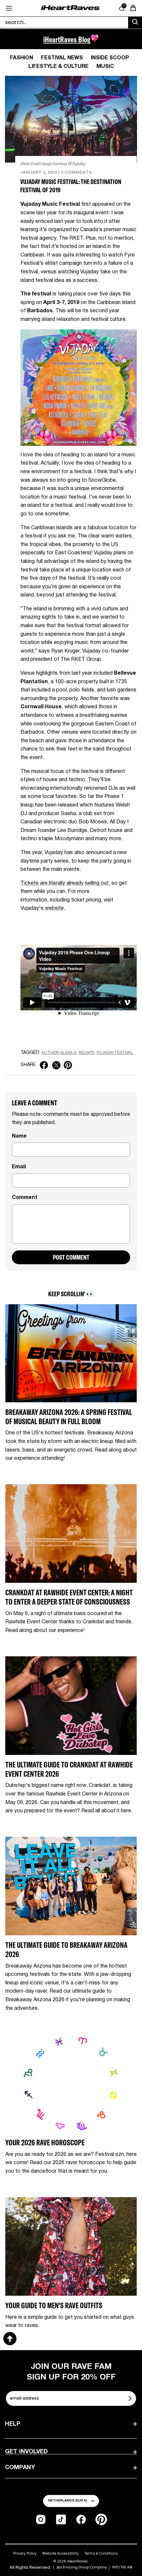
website (54, 908)
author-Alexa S (59, 1053)
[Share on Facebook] (44, 1065)
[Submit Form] (131, 2398)
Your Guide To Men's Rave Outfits (54, 2305)
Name (19, 1136)
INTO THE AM (122, 2567)
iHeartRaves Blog (67, 39)
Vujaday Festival (115, 1053)
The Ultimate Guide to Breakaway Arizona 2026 (66, 1950)
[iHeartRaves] (70, 8)
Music (105, 67)
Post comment (71, 1257)
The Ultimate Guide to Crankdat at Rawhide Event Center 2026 (69, 1769)
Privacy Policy (25, 2553)
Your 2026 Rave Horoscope (45, 2143)
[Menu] (9, 8)
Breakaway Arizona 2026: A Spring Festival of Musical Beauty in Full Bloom (69, 1417)
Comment (25, 1198)
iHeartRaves (77, 2561)
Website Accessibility (61, 2553)
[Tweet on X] (56, 1065)
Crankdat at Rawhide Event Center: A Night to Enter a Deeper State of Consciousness (69, 1597)
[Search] (135, 23)
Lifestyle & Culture (58, 67)
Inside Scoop (110, 58)
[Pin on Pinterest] (68, 1065)
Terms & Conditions (101, 2553)
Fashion (21, 58)
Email (19, 1167)
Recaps (86, 1053)
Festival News (62, 58)
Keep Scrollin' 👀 (71, 1294)
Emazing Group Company (85, 2567)
